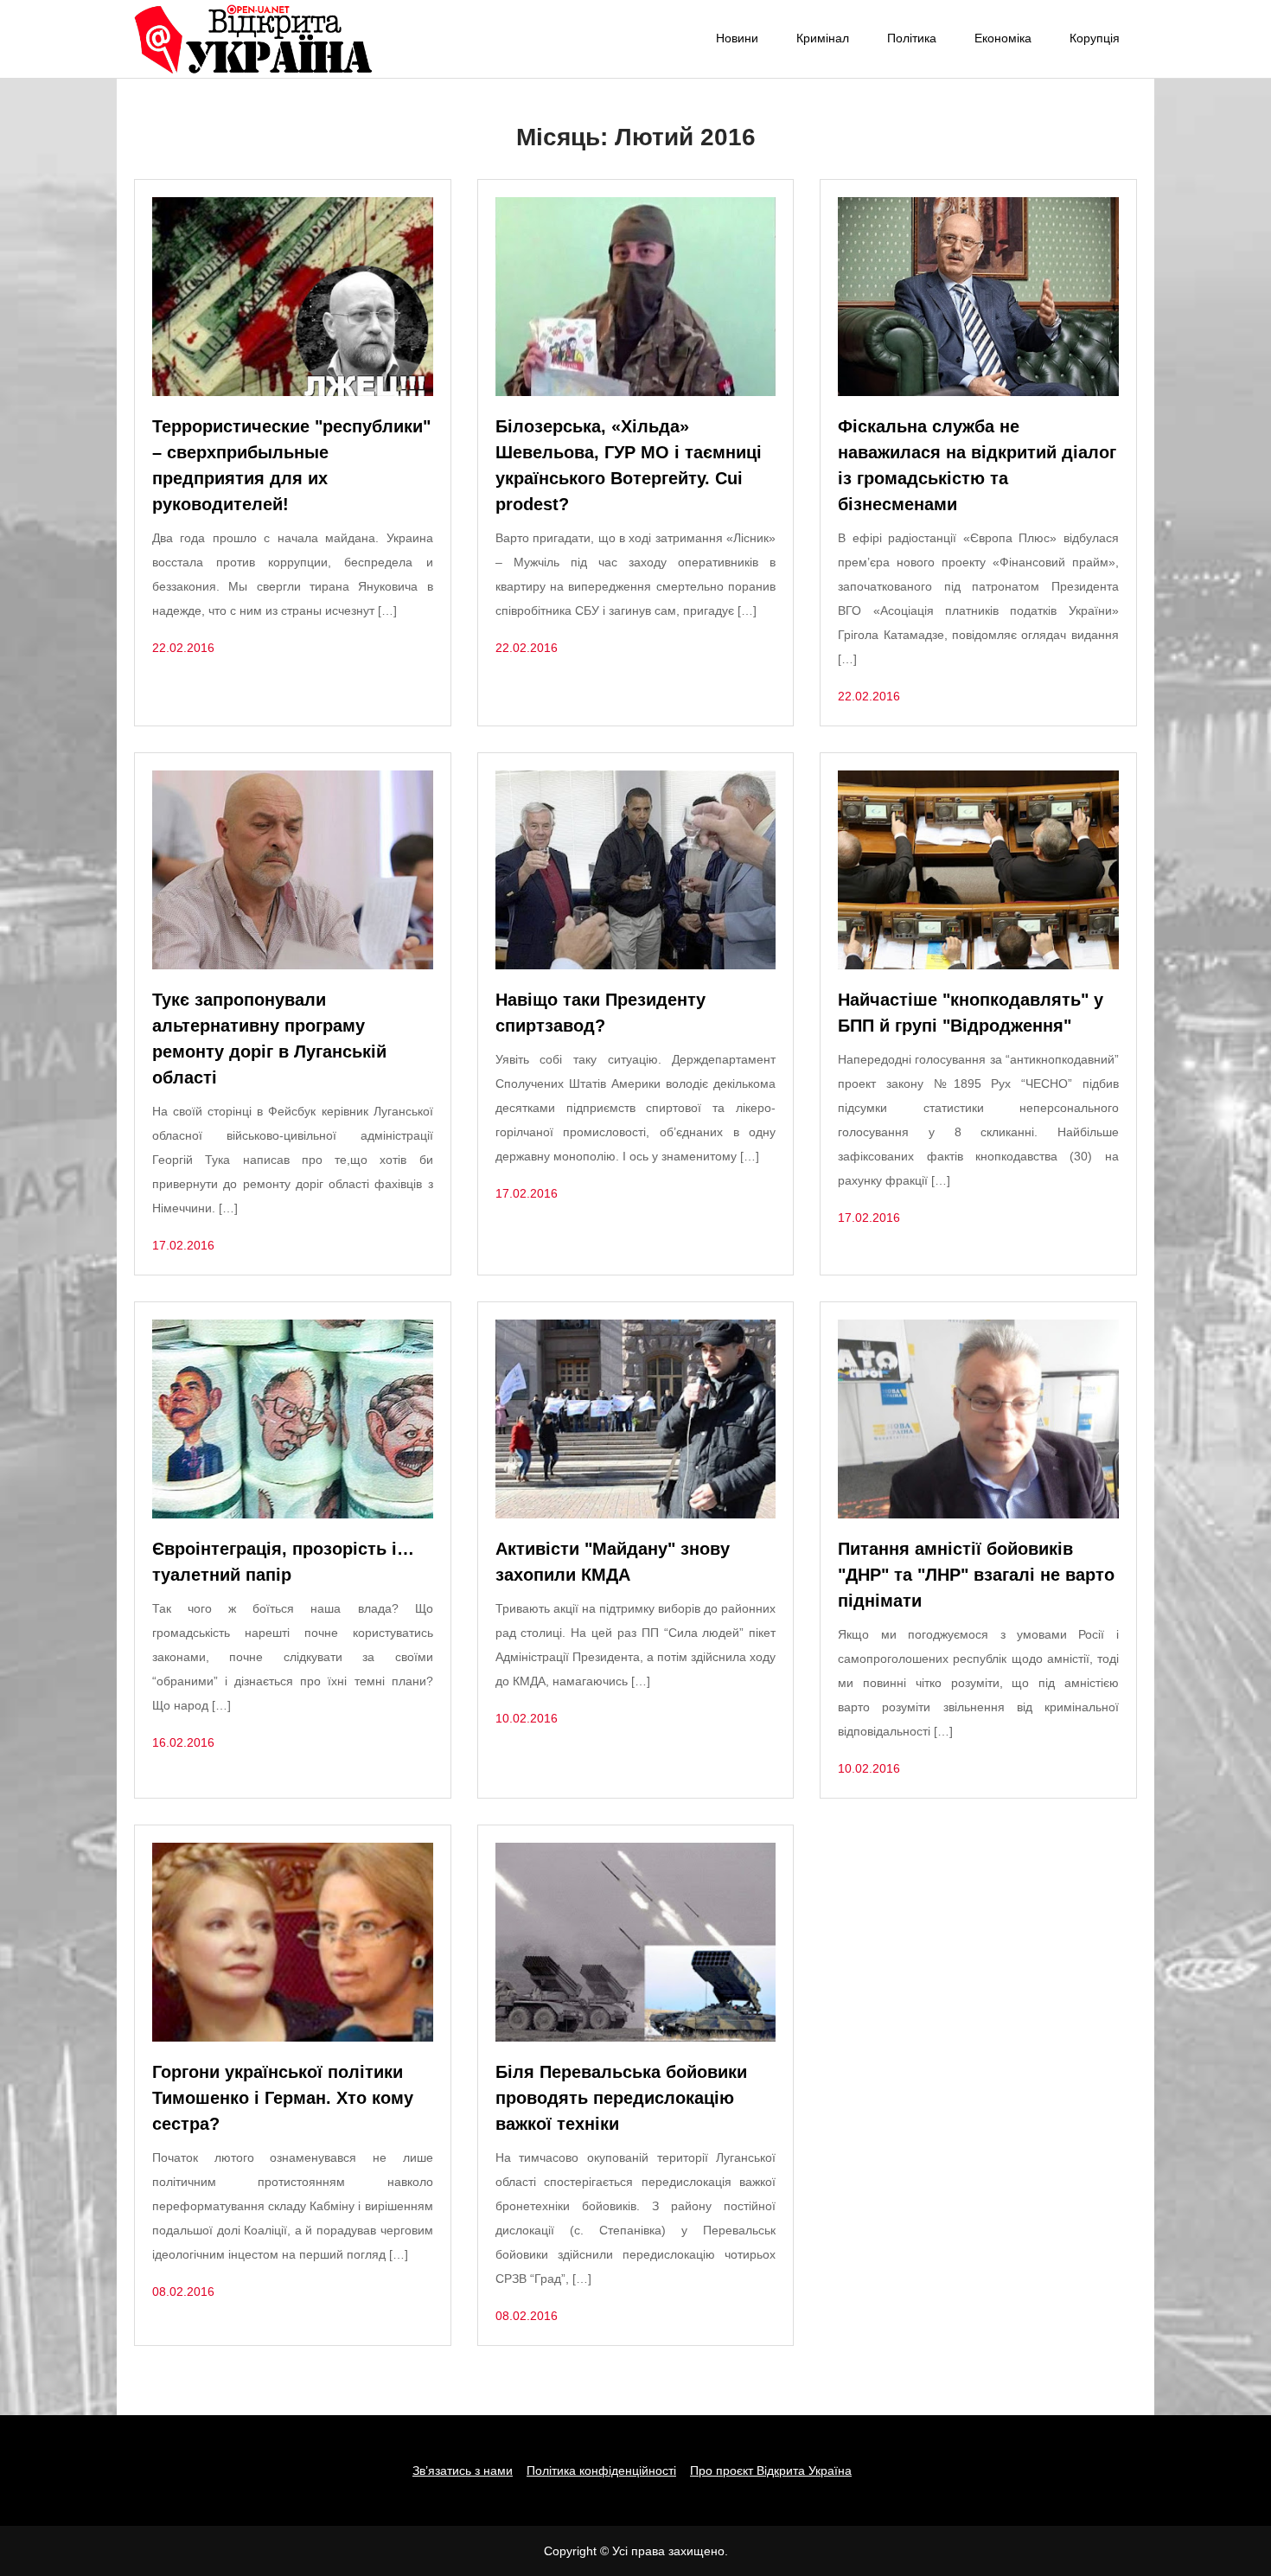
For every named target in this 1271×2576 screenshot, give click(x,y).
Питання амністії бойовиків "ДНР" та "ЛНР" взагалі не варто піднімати (976, 1575)
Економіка (1003, 38)
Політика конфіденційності (601, 2471)
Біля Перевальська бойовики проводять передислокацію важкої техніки (621, 2098)
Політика (912, 38)
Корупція (1095, 38)
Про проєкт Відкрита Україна (771, 2471)
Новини (737, 38)
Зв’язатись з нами (463, 2471)
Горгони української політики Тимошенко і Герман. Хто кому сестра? (283, 2098)
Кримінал (823, 38)
